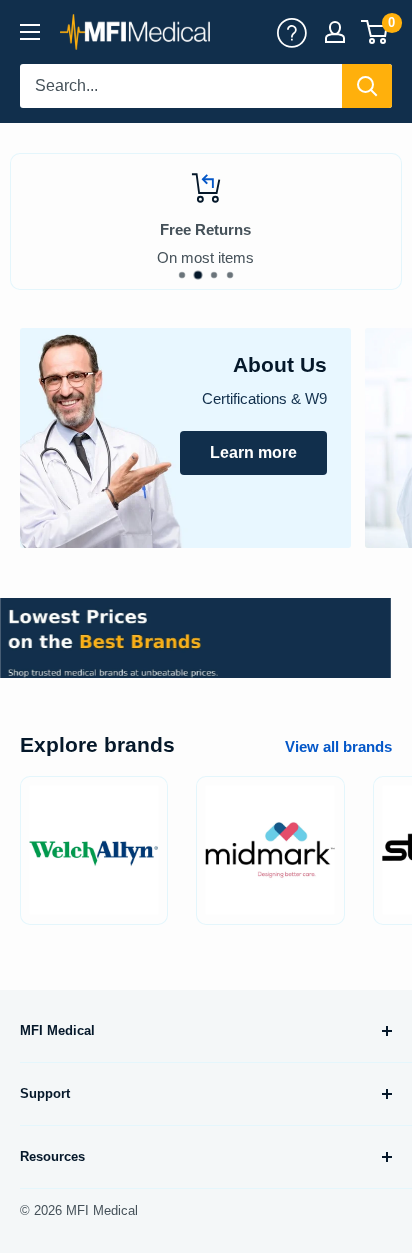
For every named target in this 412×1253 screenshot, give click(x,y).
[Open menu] (30, 32)
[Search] (367, 86)
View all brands (338, 746)
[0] (375, 32)
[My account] (292, 32)
